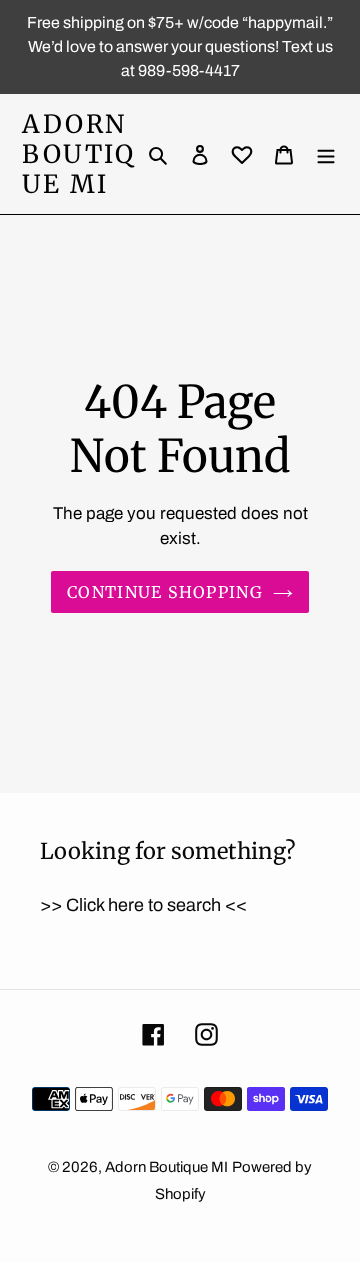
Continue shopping (165, 592)
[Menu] (326, 154)
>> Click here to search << (143, 905)
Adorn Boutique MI (78, 154)
